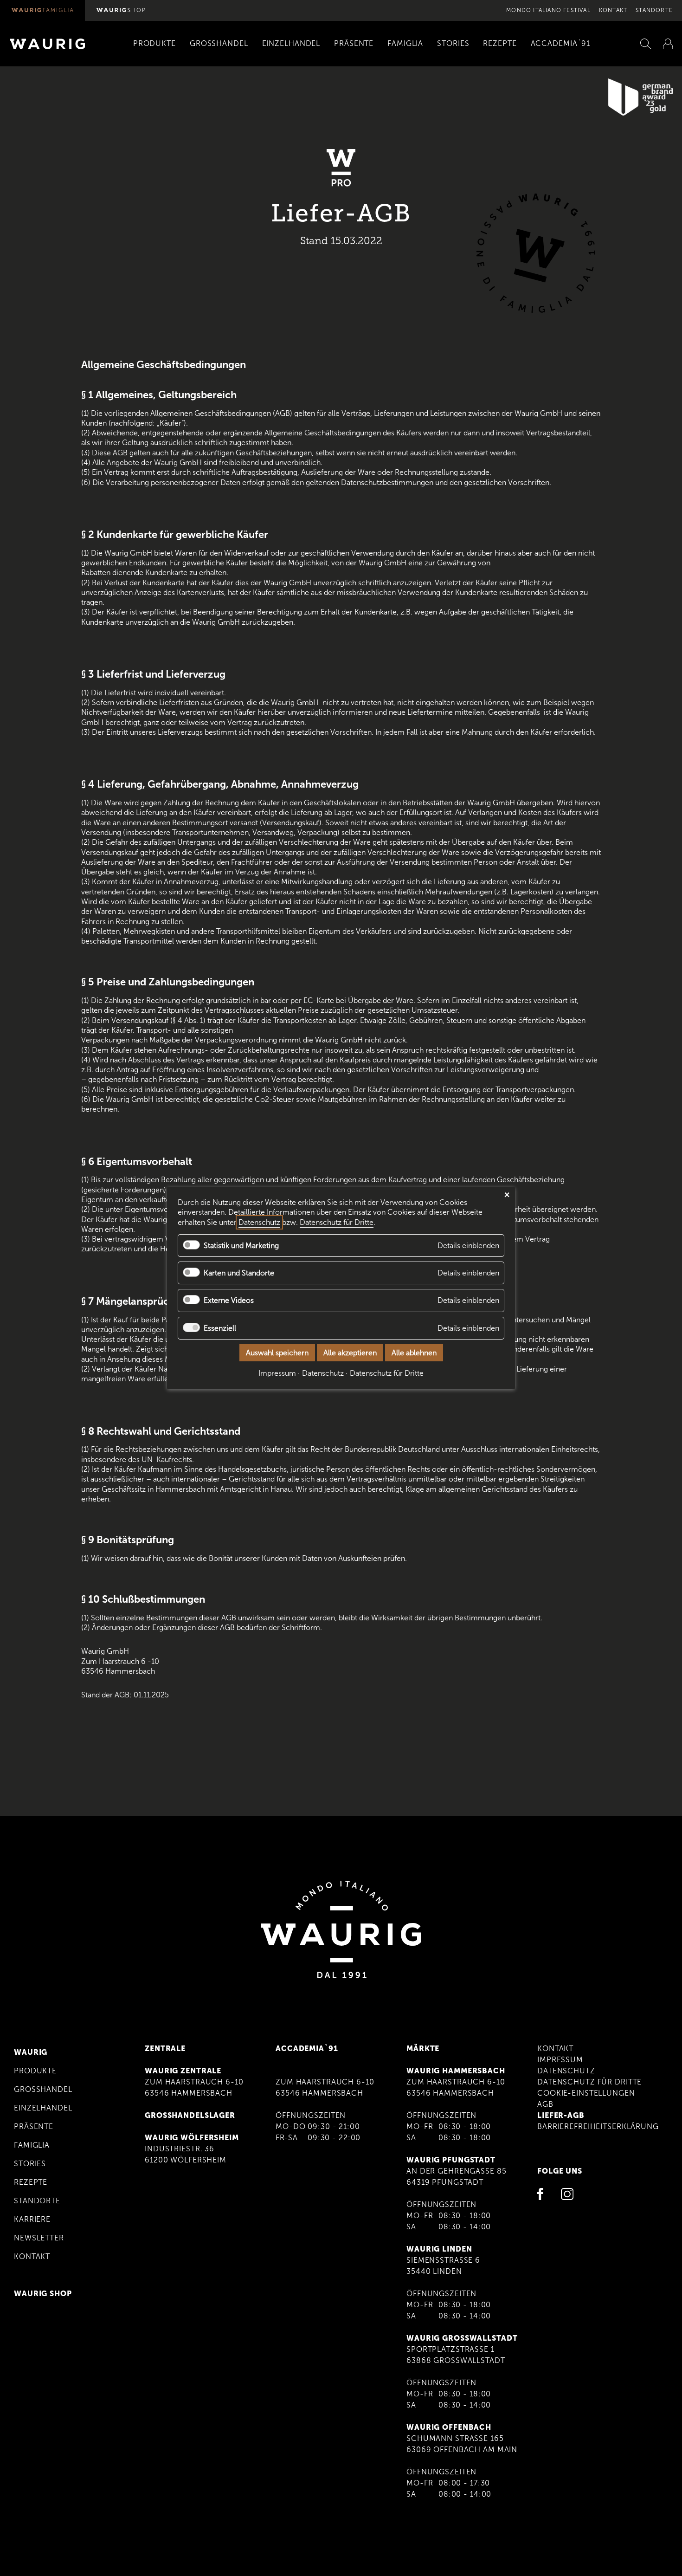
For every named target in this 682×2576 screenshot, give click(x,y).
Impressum (560, 2060)
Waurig (31, 2052)
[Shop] (121, 10)
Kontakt (613, 10)
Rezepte (31, 2182)
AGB (545, 2104)
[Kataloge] (668, 44)
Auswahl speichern (277, 1353)
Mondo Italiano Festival (548, 10)
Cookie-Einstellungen (586, 2093)
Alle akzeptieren (350, 1353)
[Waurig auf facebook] (543, 2196)
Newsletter (39, 2238)
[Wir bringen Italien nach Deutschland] (42, 10)
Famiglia (32, 2145)
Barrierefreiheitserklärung (598, 2126)
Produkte (35, 2071)
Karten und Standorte (239, 1273)
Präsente (34, 2126)
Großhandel (43, 2089)
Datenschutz (566, 2071)
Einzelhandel (43, 2108)
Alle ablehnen (414, 1353)
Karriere (32, 2219)
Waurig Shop (43, 2294)
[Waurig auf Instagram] (567, 2196)
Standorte (654, 10)
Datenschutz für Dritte (589, 2082)
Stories (30, 2164)
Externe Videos (229, 1301)
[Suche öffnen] (646, 44)
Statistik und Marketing (241, 1246)
